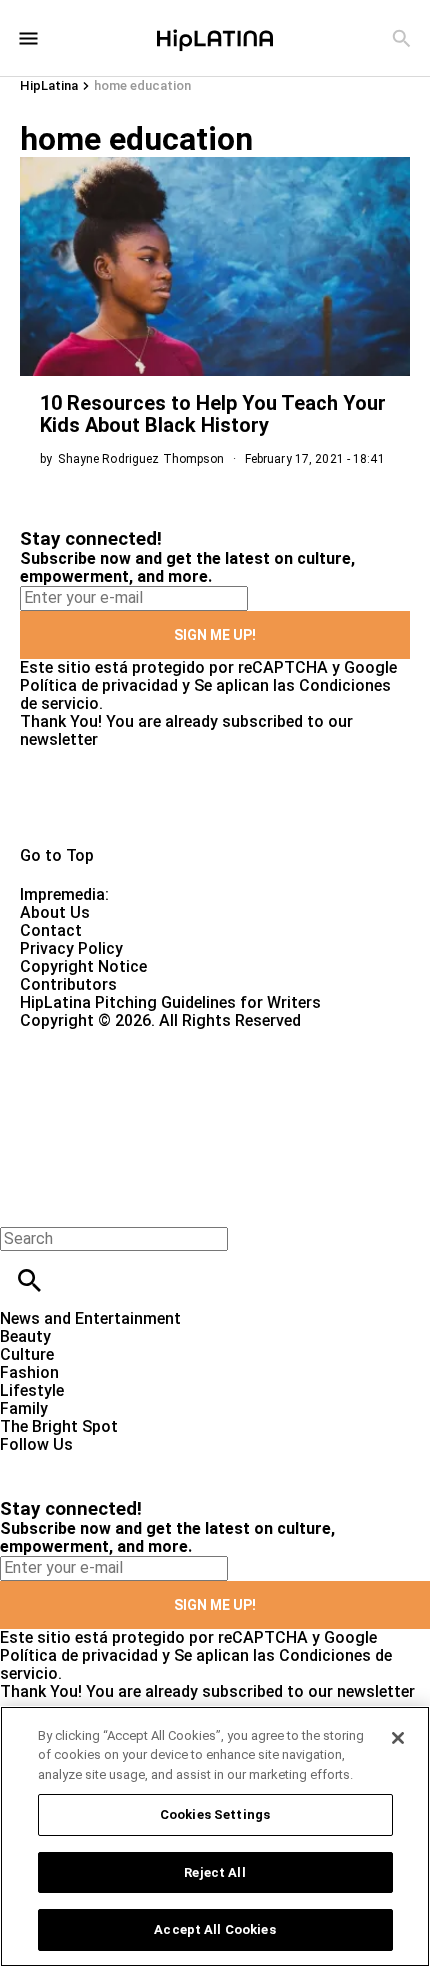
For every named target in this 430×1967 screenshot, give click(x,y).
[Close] (398, 1738)
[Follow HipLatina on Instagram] (120, 1462)
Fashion (29, 1372)
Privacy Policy (71, 948)
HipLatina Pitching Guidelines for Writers (170, 1002)
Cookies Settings (215, 1814)
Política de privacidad (99, 685)
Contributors (68, 984)
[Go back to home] (176, 1102)
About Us (55, 912)
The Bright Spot (59, 1426)
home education (142, 85)
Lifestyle (32, 1390)
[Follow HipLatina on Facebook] (24, 1462)
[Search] (401, 38)
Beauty (25, 1336)
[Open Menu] (28, 38)
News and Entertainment (90, 1318)
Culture (27, 1354)
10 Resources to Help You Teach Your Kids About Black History (213, 414)
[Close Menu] (22, 1204)
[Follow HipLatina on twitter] (73, 1462)
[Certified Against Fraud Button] (91, 1038)
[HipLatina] (215, 38)
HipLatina (49, 85)
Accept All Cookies (214, 1929)
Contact (51, 930)
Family (24, 1408)
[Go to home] (215, 807)
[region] (215, 1836)
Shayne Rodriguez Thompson (141, 459)
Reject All (214, 1872)
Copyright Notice (83, 966)
